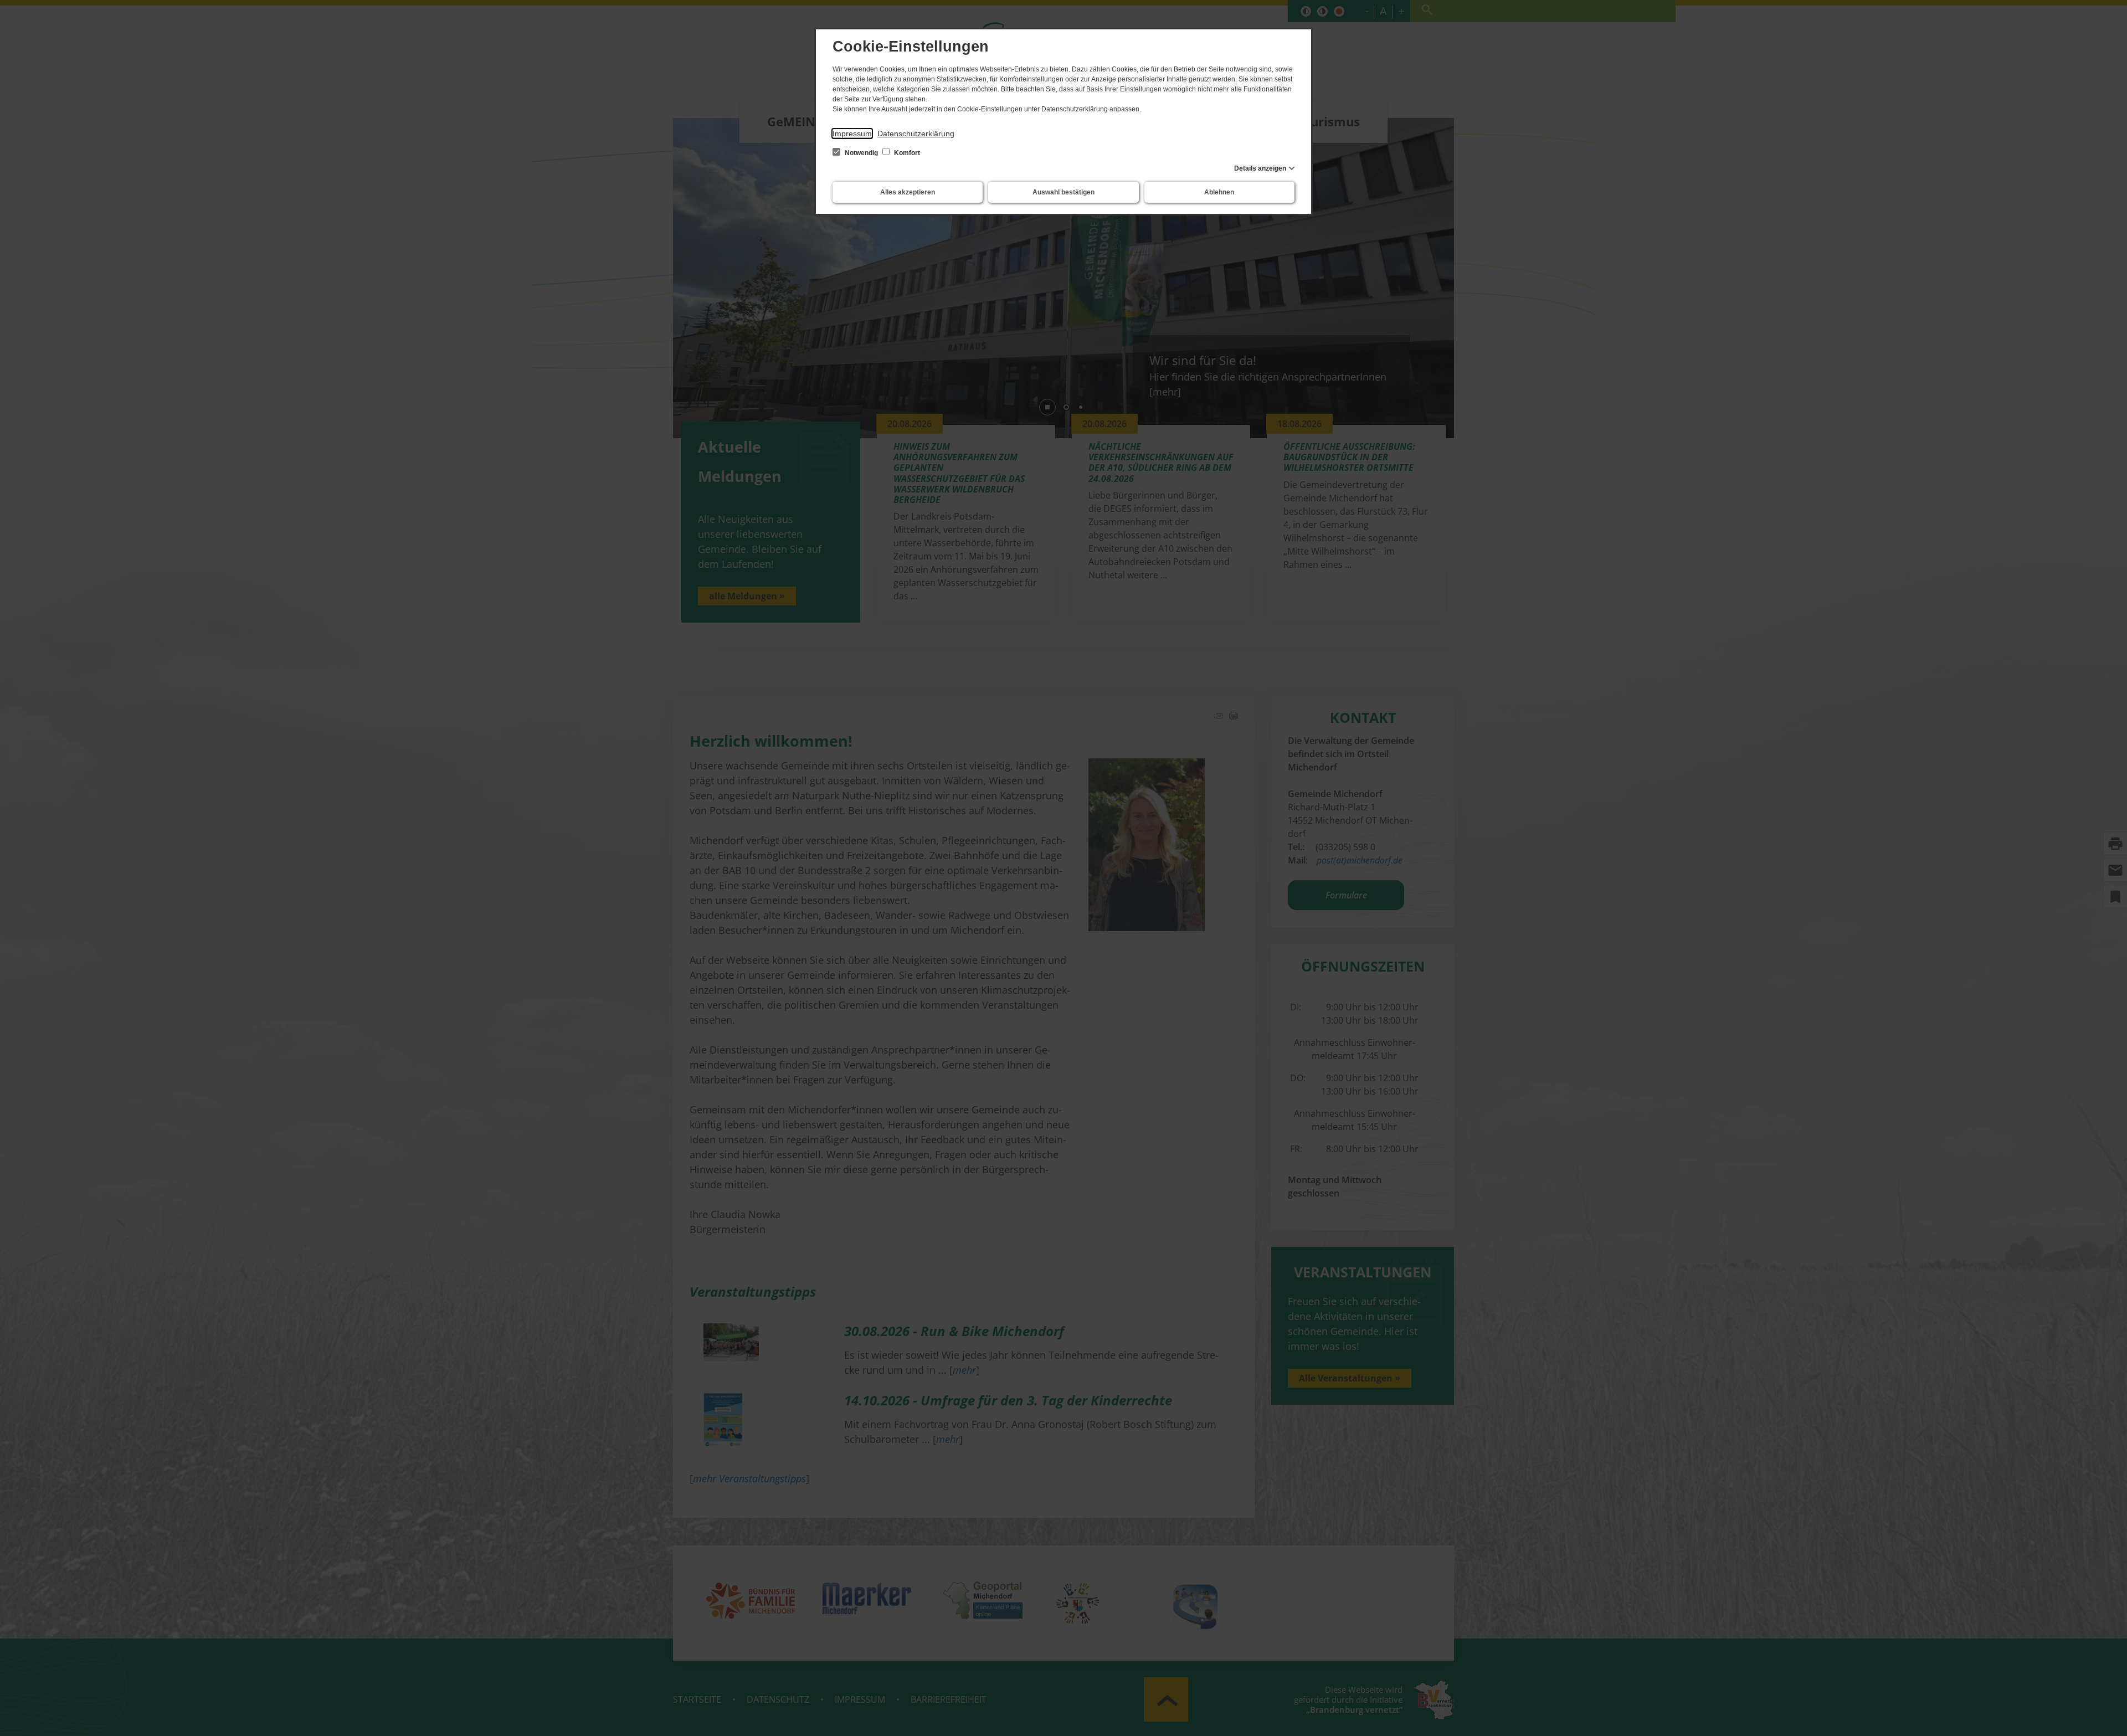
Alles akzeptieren (908, 192)
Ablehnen (1219, 192)
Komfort (906, 153)
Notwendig (861, 153)
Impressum (852, 133)
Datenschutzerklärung (916, 133)
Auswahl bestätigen (1063, 192)
